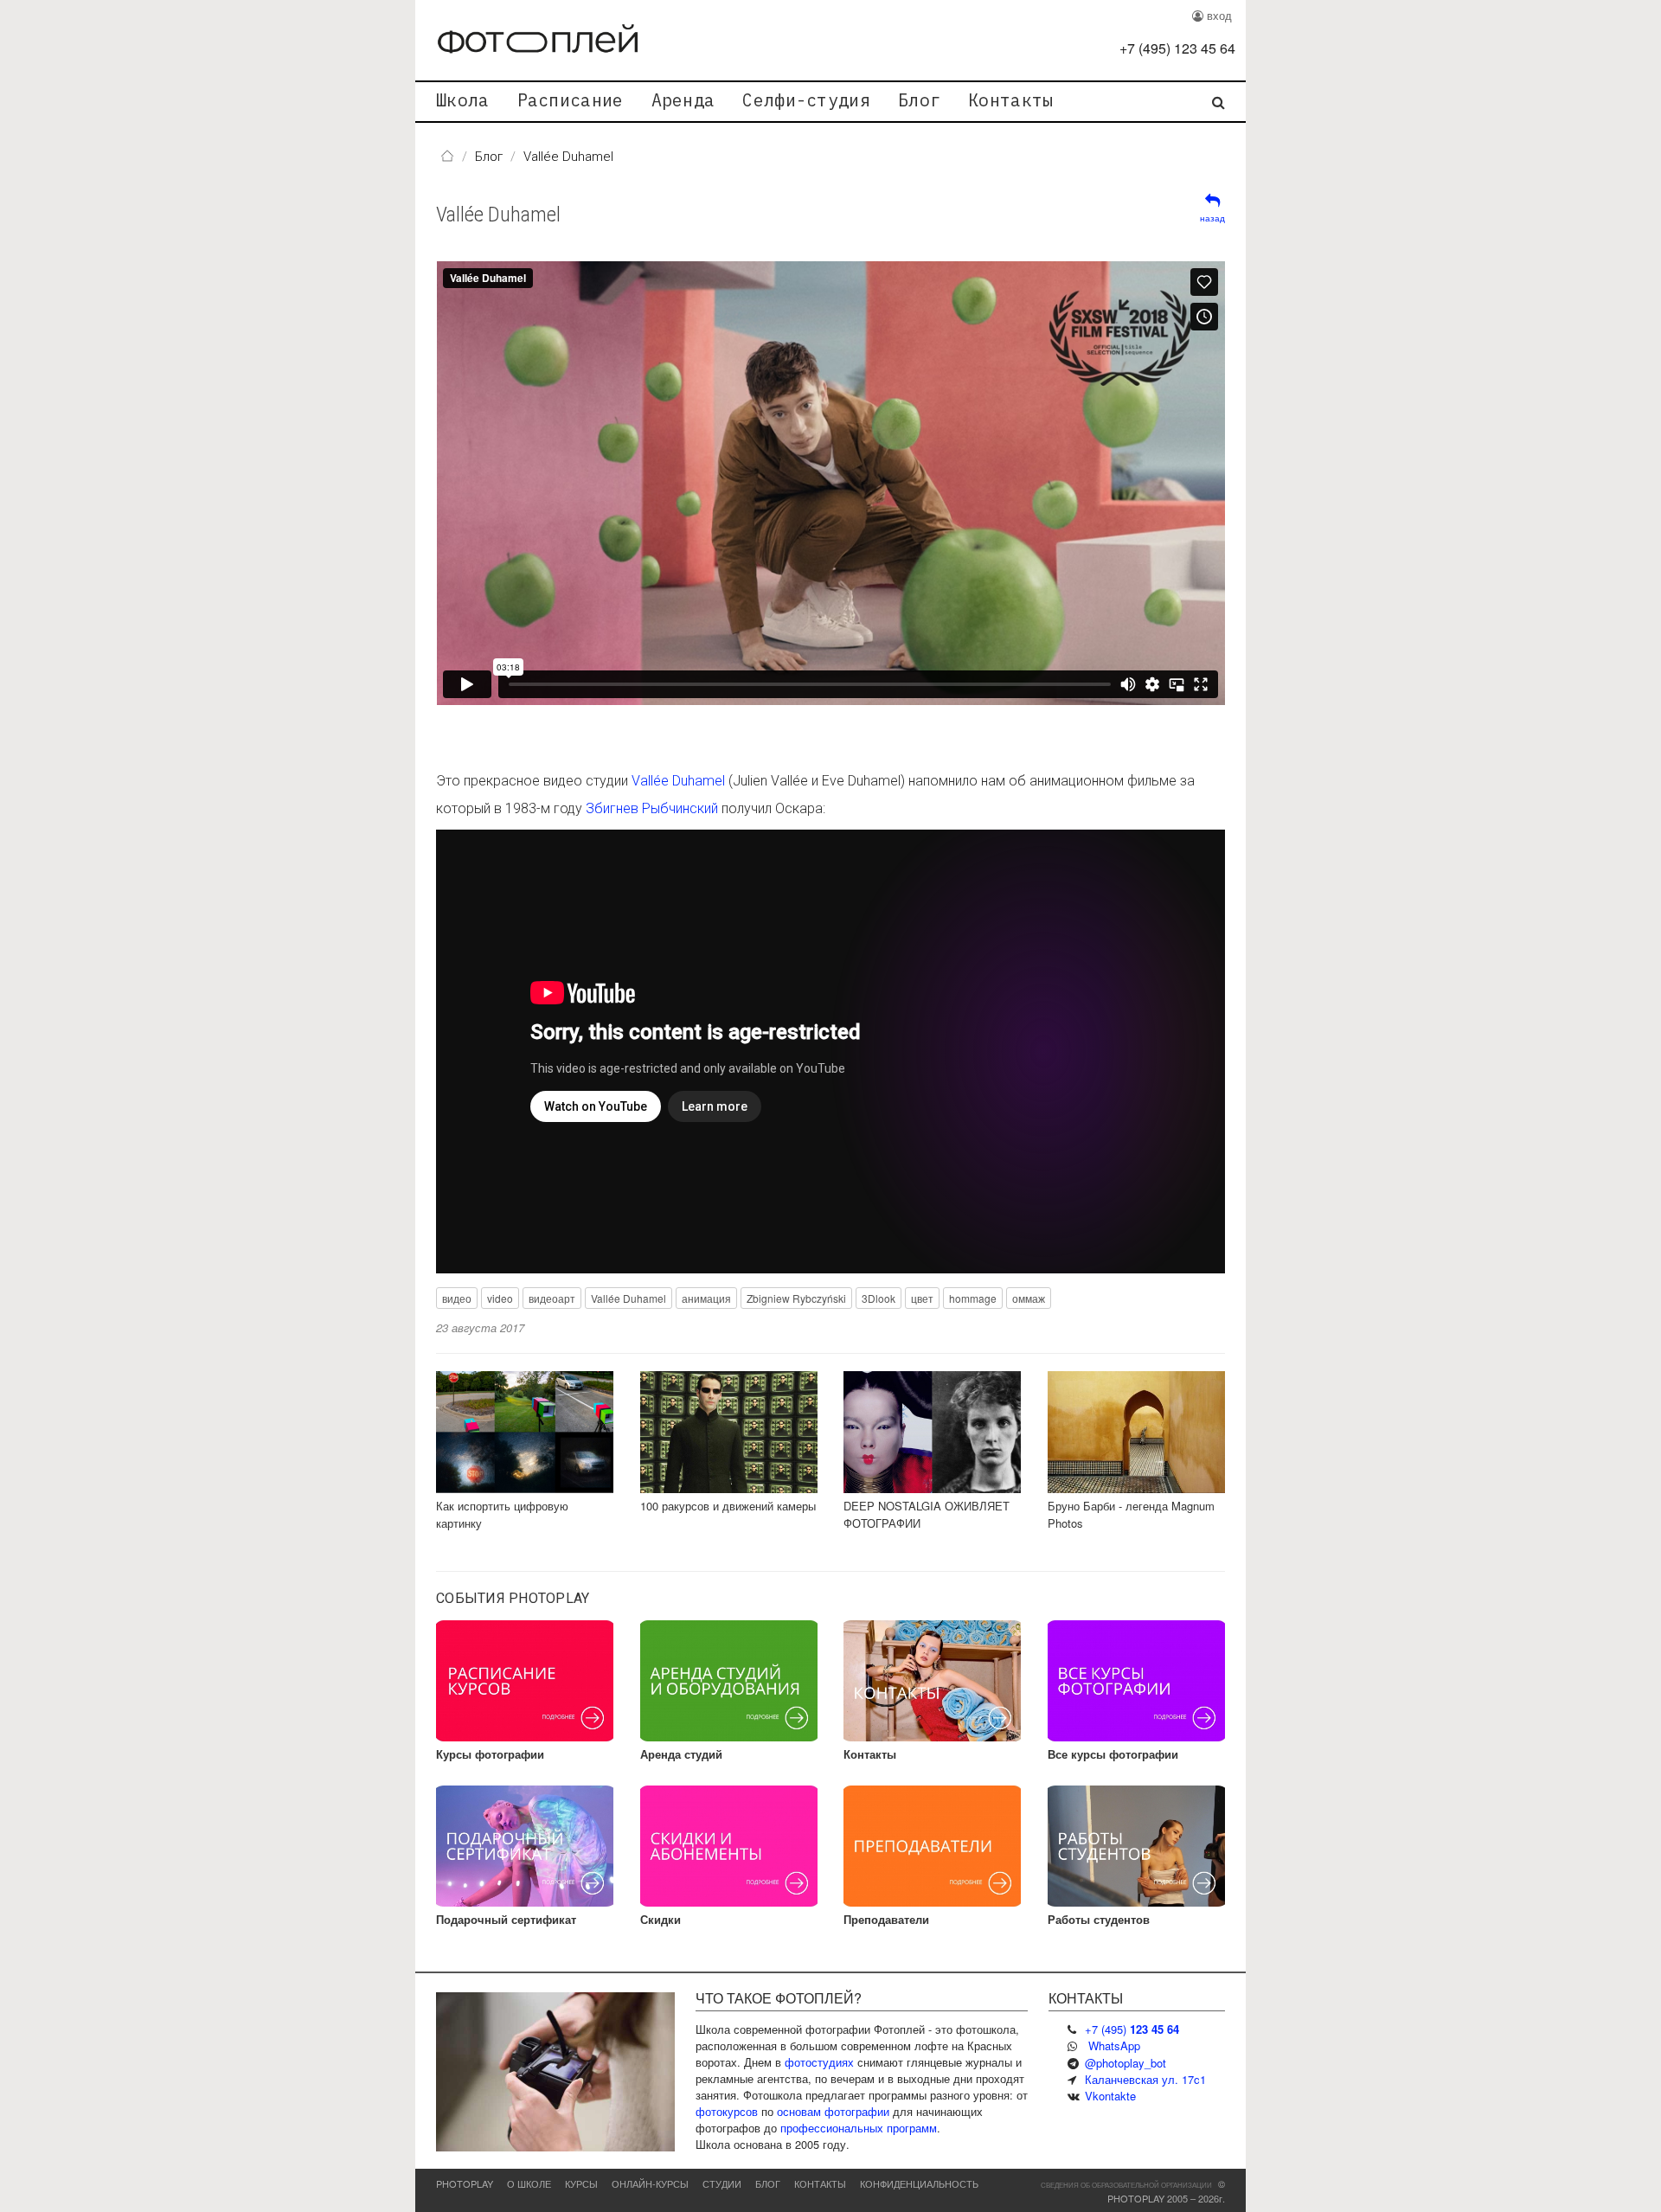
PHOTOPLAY (465, 2183)
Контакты (1010, 100)
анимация (706, 1298)
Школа (463, 100)
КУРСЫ (581, 2183)
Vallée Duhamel (498, 215)
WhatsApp (1114, 2045)
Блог (919, 100)
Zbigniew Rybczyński (796, 1298)
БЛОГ (768, 2183)
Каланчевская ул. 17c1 (1145, 2079)
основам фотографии (833, 2111)
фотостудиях (819, 2062)
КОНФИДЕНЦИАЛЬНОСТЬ (919, 2183)
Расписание (571, 100)
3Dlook (879, 1298)
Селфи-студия (806, 100)
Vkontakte (1110, 2096)
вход (1218, 15)
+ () (1177, 48)
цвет (922, 1298)
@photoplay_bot (1126, 2063)
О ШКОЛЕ (529, 2183)
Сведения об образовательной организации (1126, 2185)
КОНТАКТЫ (820, 2183)
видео (457, 1298)
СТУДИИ (722, 2183)
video (500, 1298)
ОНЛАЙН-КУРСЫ (650, 2183)
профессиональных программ (859, 2128)
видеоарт (552, 1298)
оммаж (1029, 1298)
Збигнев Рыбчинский (652, 808)
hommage (973, 1298)
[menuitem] (463, 102)
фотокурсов (727, 2111)
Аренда (683, 100)
